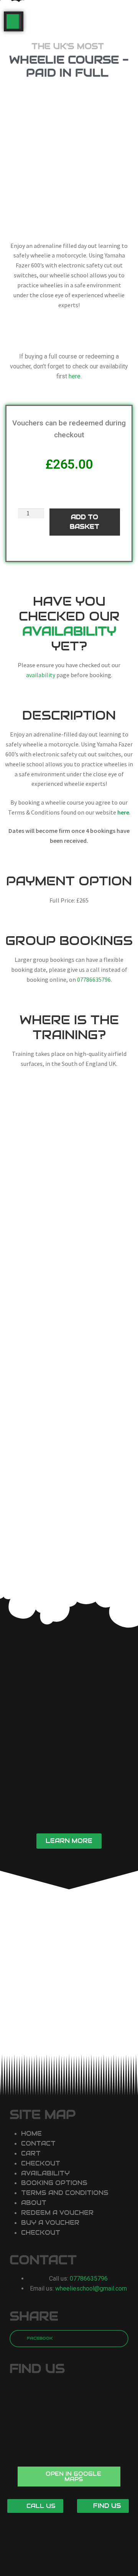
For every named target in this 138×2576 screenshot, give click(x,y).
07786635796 (94, 979)
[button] (69, 1841)
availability (41, 675)
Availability (45, 2173)
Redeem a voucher (57, 2213)
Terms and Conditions (65, 2193)
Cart (31, 2153)
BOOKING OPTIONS (54, 2183)
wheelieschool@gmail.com (91, 2288)
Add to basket (85, 522)
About (34, 2203)
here (75, 376)
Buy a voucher (50, 2223)
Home (31, 2134)
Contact (38, 2143)
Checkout (41, 2163)
